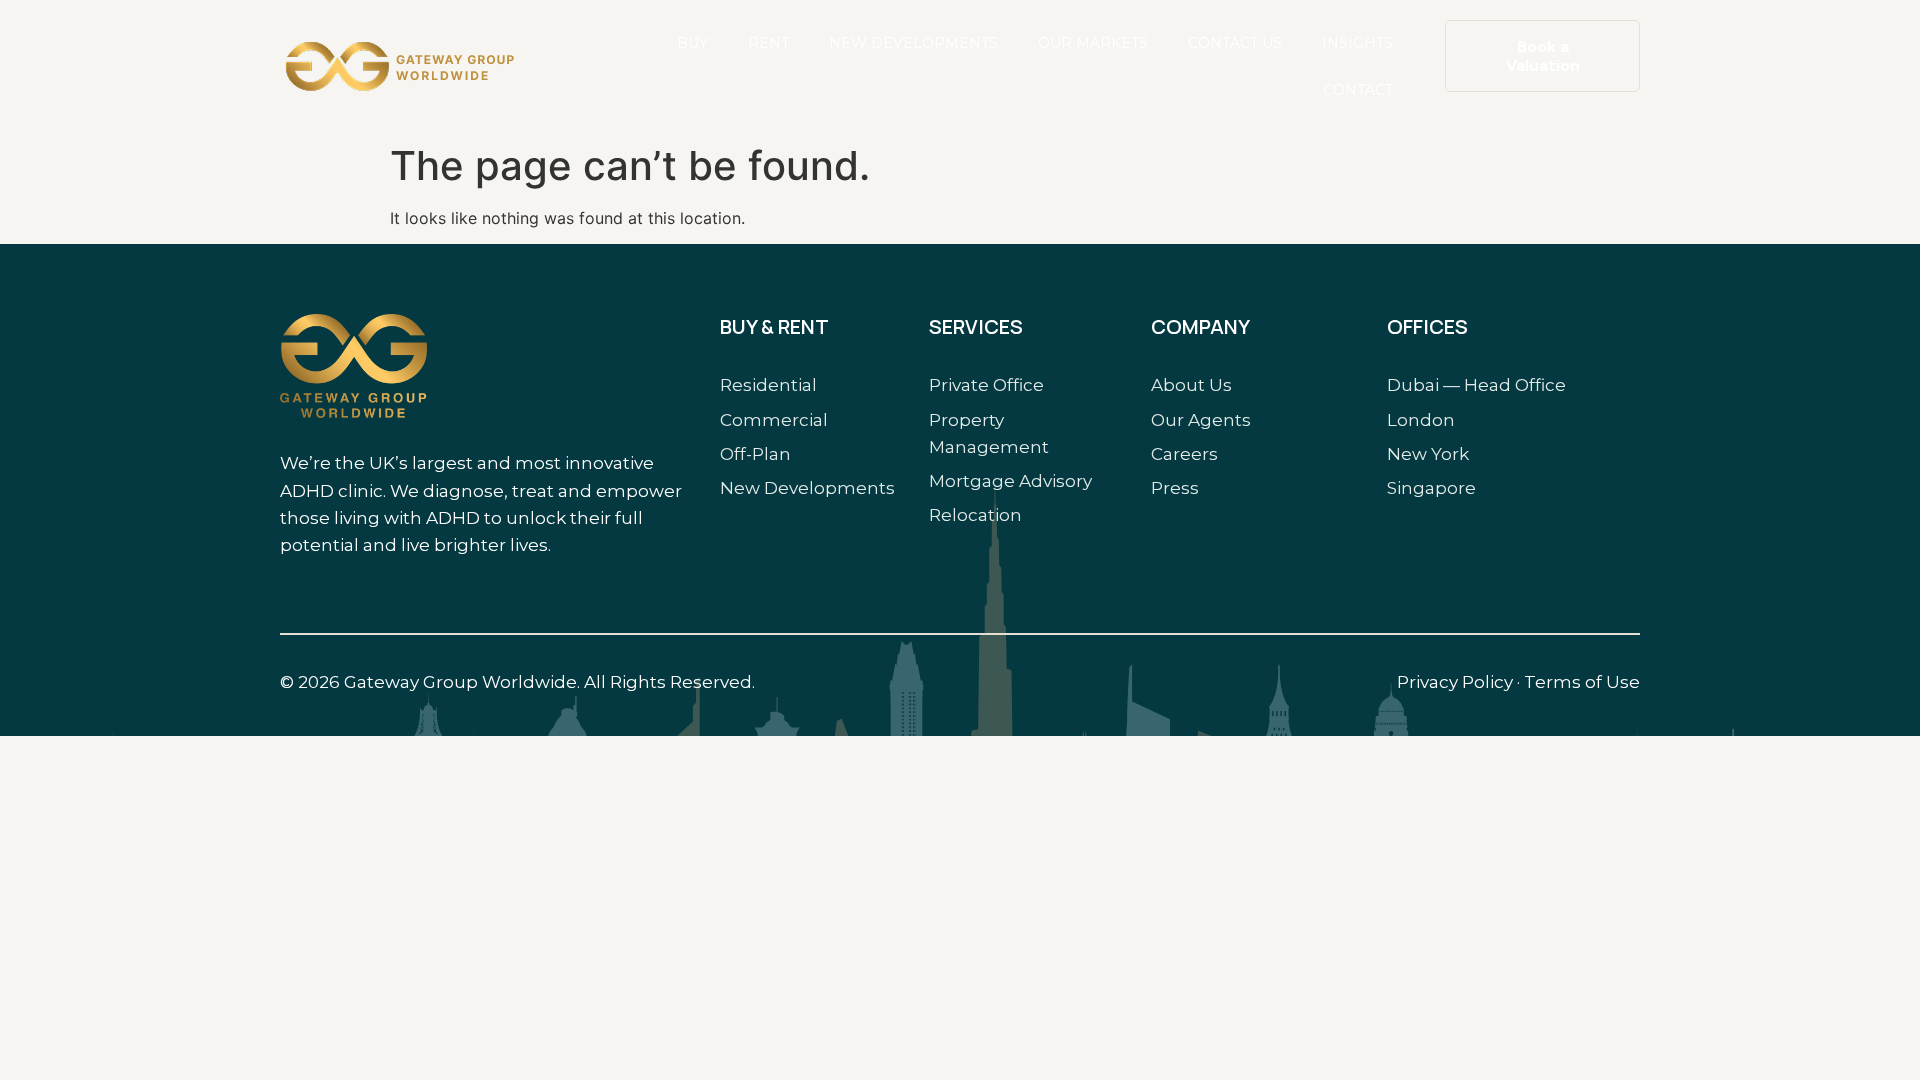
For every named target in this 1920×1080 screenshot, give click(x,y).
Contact (1358, 90)
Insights (1357, 43)
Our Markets (1093, 43)
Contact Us (1235, 43)
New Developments (913, 43)
